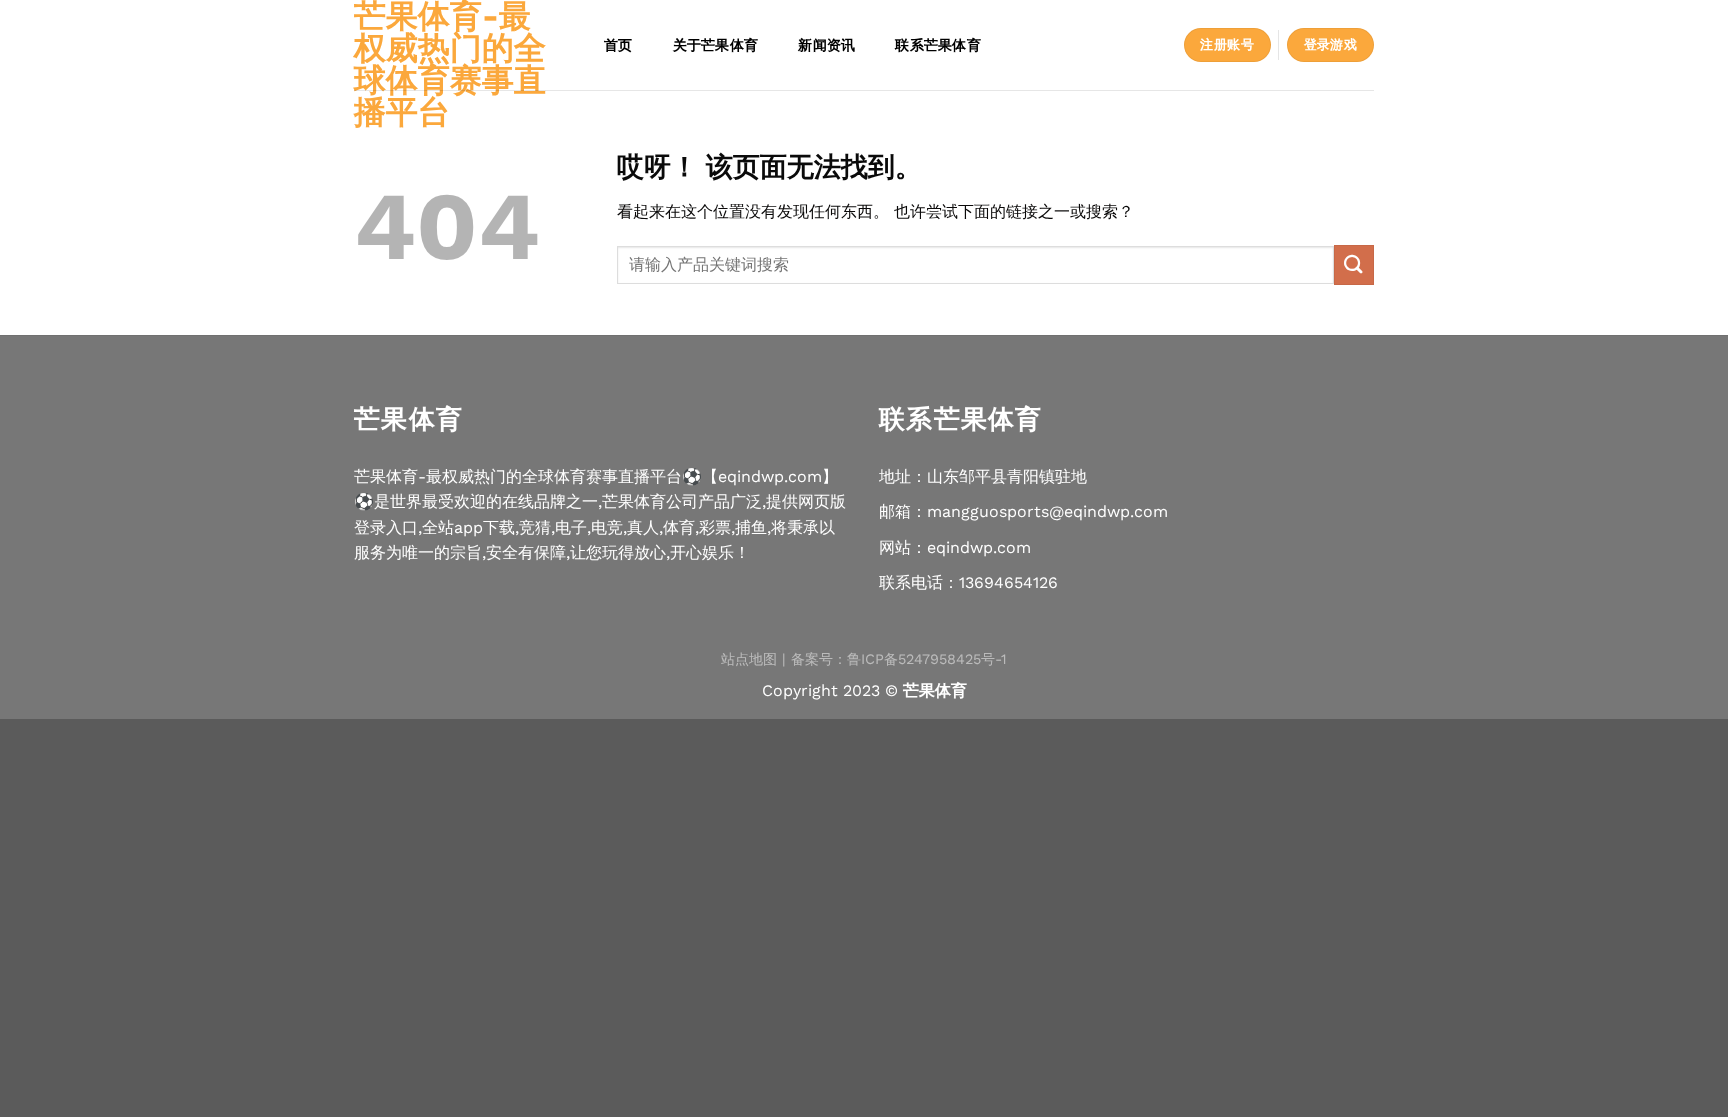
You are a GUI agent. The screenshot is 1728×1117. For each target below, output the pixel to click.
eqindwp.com (979, 547)
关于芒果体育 (716, 44)
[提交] (1354, 264)
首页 (618, 44)
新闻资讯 (826, 44)
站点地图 (749, 659)
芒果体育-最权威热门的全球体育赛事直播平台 (450, 64)
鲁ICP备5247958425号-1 (927, 659)
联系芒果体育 (938, 44)
